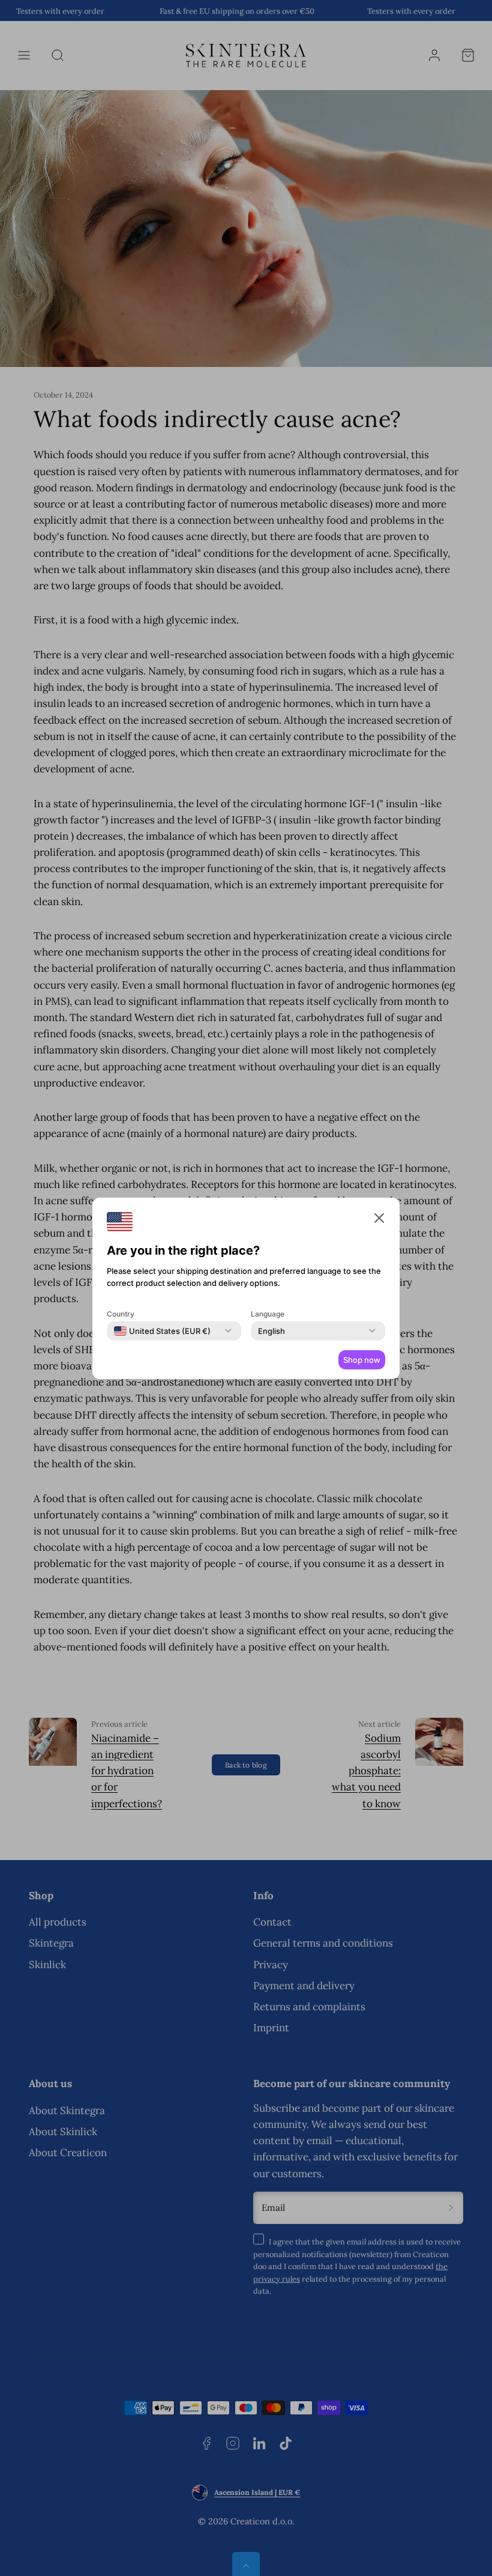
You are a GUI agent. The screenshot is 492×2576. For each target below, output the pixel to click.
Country (121, 1314)
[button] (379, 1220)
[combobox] (162, 1331)
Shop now (362, 1360)
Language (268, 1314)
